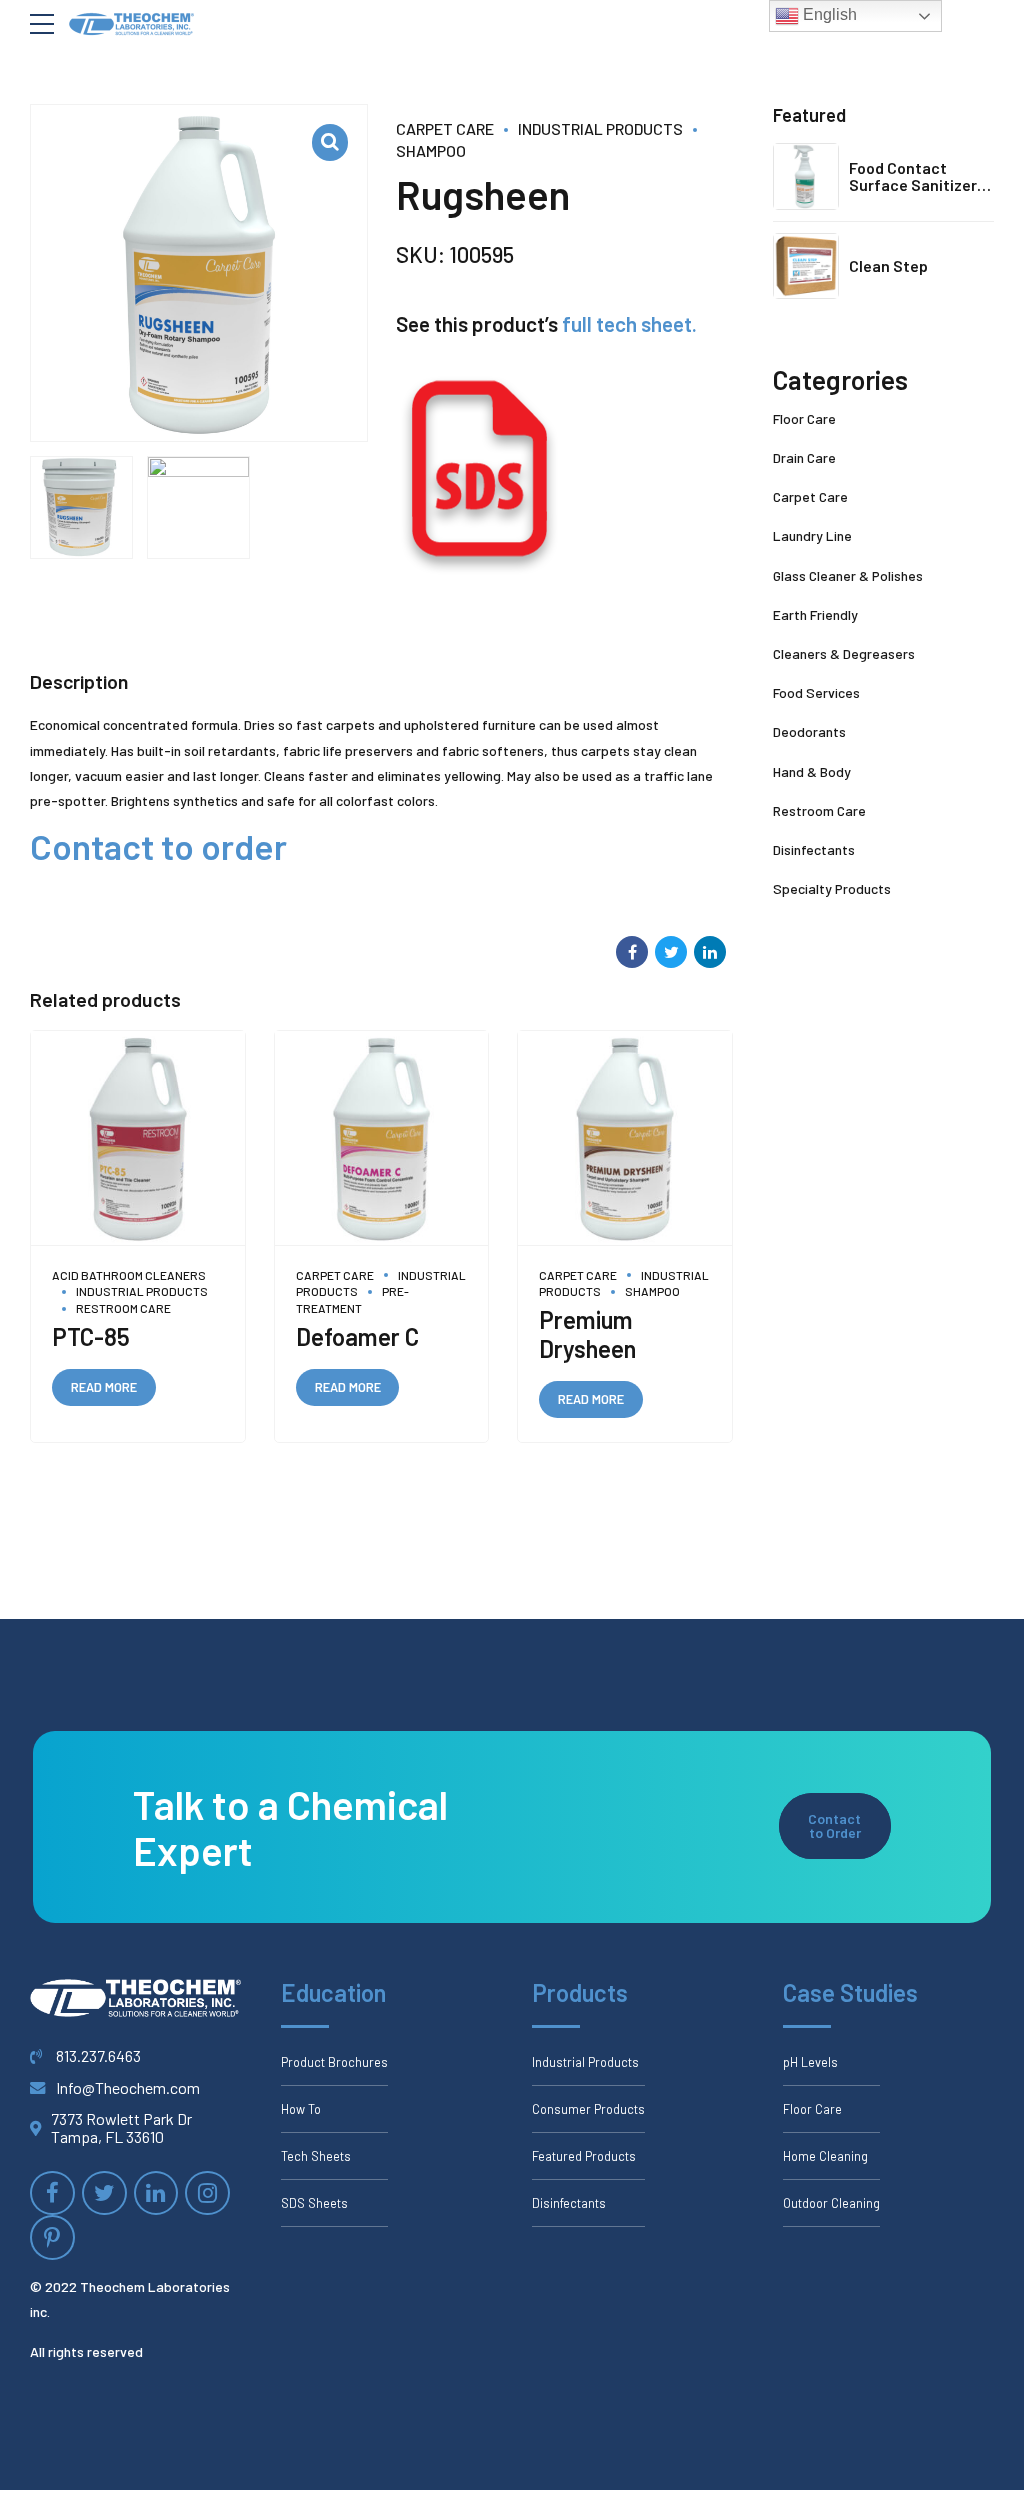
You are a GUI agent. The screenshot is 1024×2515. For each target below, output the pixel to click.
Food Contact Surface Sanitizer (913, 176)
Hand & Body (812, 771)
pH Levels (810, 2062)
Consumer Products (588, 2109)
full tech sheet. (629, 323)
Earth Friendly (815, 614)
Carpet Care (445, 128)
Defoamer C (357, 1336)
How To (301, 2109)
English (828, 14)
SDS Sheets (314, 2203)
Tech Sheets (316, 2156)
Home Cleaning (825, 2156)
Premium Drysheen (587, 1334)
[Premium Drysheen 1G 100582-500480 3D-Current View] (625, 1138)
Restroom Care (123, 1308)
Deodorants (809, 731)
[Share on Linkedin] (710, 952)
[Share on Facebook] (632, 952)
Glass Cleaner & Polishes (848, 575)
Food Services (816, 692)
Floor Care (804, 418)
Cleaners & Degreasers (844, 653)
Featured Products (584, 2156)
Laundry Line (812, 535)
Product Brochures (334, 2062)
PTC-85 (91, 1336)
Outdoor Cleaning (831, 2203)
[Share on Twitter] (671, 952)
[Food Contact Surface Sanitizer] (806, 176)
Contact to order (158, 846)
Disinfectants (814, 849)
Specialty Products (832, 888)
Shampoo (652, 1291)
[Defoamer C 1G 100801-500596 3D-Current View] (382, 1138)
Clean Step (888, 265)
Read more (104, 1387)
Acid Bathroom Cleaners (129, 1275)
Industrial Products (600, 128)
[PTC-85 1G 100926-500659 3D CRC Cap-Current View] (138, 1138)
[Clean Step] (806, 266)
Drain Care (804, 457)
